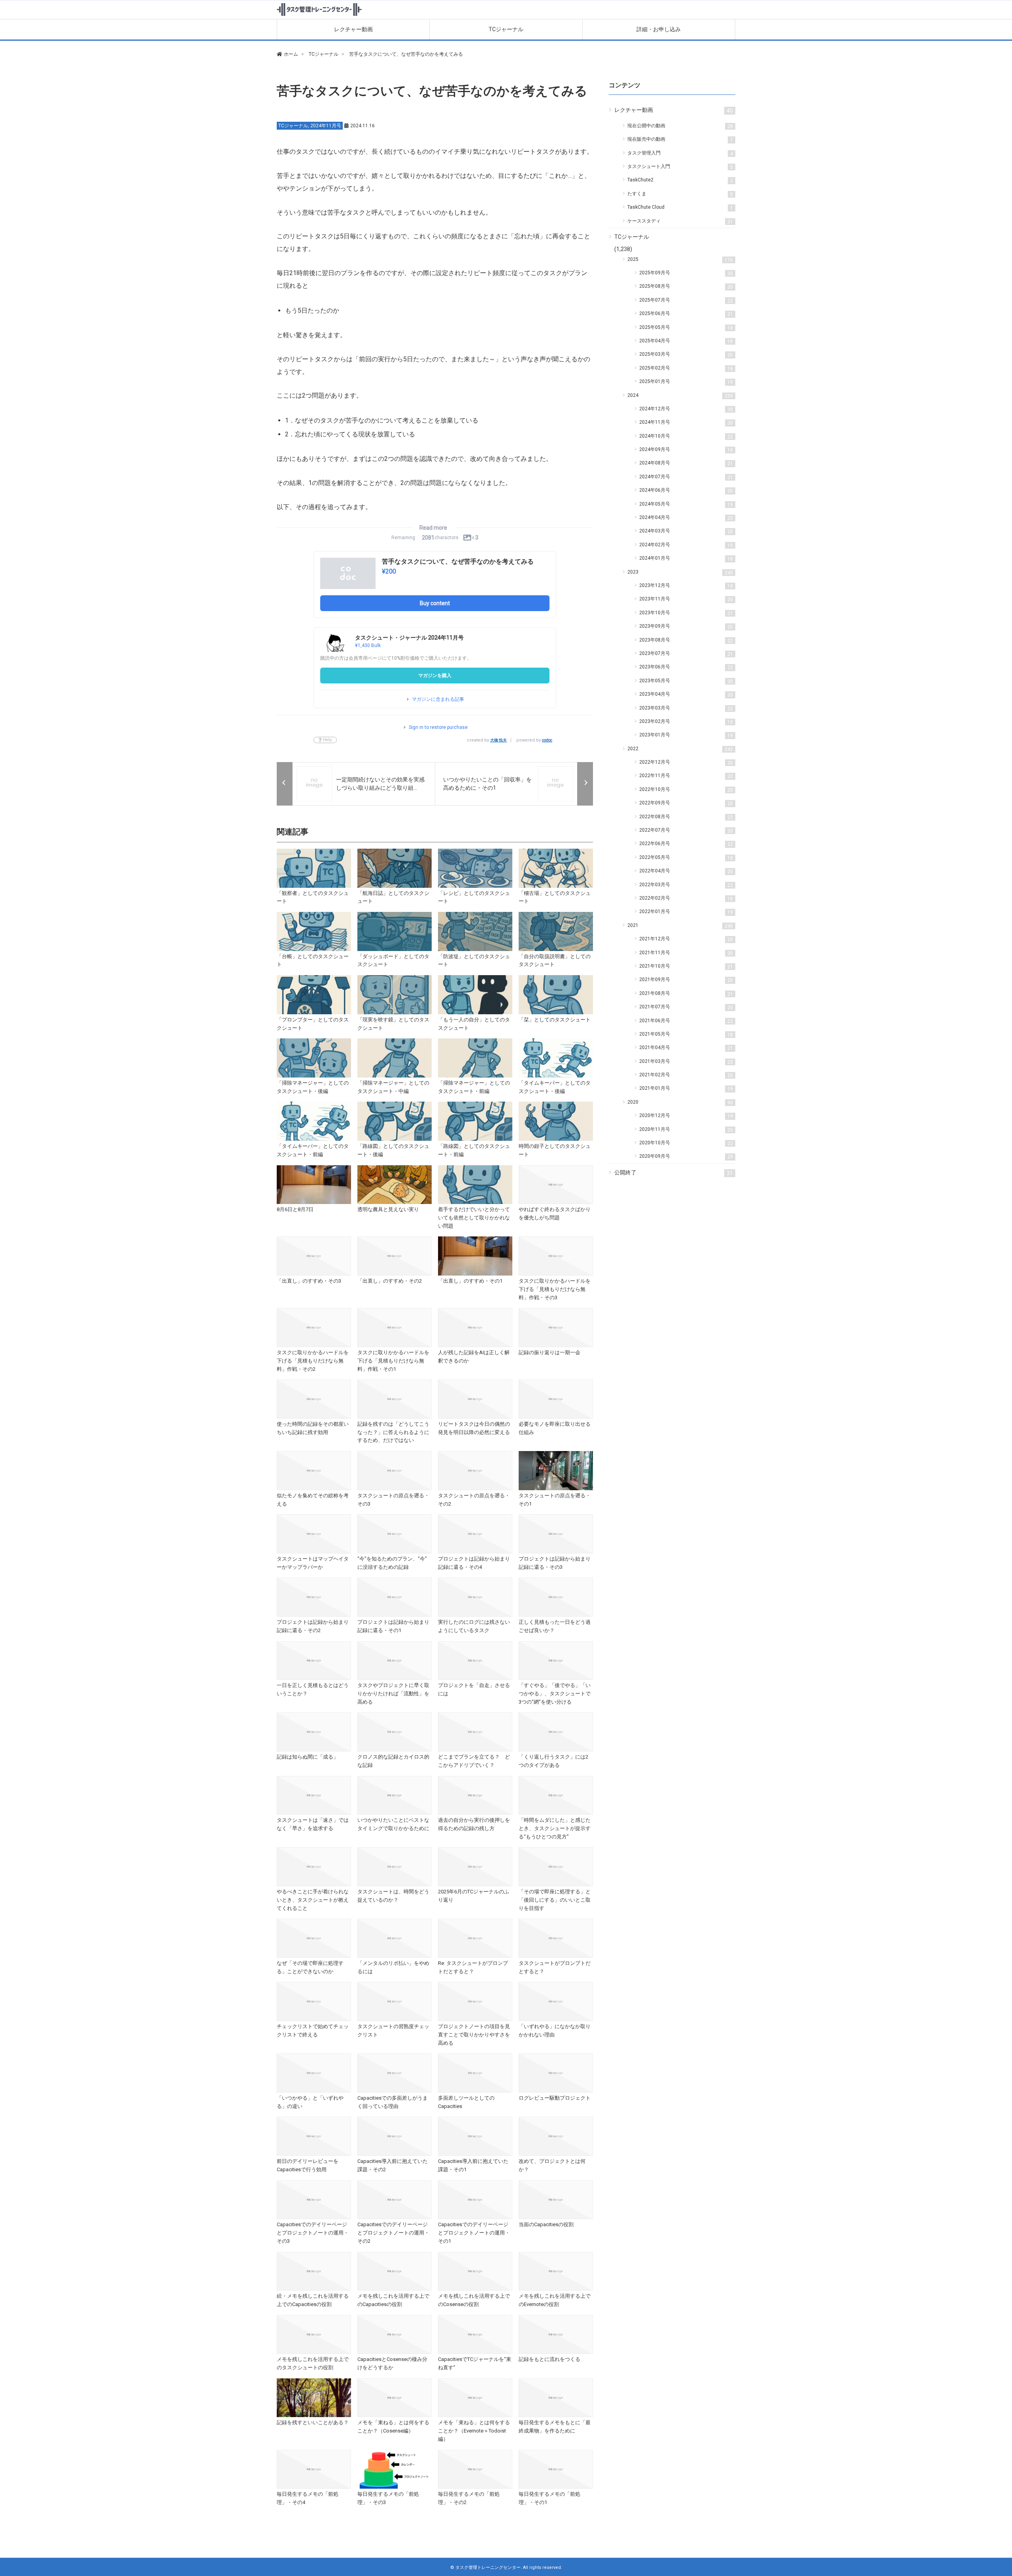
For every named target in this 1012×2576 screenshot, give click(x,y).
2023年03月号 (686, 708)
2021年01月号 (686, 1089)
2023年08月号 (686, 640)
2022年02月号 (686, 898)
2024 (680, 396)
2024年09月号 (686, 450)
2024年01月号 (686, 559)
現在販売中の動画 (680, 140)
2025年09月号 (686, 273)
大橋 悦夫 (498, 740)
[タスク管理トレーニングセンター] (319, 16)
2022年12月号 (686, 762)
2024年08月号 (686, 463)
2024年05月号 (686, 504)
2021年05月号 (686, 1034)
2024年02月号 (686, 545)
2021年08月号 (686, 994)
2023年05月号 (686, 681)
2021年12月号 (686, 939)
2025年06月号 (686, 314)
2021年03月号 (686, 1062)
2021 (680, 926)
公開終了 (674, 1173)
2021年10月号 (686, 966)
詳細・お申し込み (659, 29)
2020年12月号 (686, 1116)
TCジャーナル (506, 29)
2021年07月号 (686, 1007)
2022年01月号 (686, 912)
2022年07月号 (686, 830)
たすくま (680, 194)
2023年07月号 (686, 654)
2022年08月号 (686, 817)
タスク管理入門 (680, 153)
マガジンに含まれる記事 (438, 699)
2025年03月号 (686, 355)
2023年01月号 (686, 735)
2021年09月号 (686, 980)
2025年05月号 (686, 328)
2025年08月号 (686, 287)
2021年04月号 (686, 1048)
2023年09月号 (686, 627)
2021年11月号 (686, 953)
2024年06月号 (686, 491)
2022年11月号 (686, 776)
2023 (680, 572)
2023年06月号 (686, 667)
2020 (680, 1102)
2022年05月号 (686, 858)
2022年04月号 (686, 871)
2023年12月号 (686, 586)
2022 (680, 749)
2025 (680, 260)
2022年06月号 (686, 844)
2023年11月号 (686, 599)
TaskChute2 (680, 180)
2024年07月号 (686, 477)
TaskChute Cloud (680, 208)
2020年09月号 (686, 1157)
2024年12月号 (686, 409)
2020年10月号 (686, 1143)
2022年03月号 (686, 885)
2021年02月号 (686, 1075)
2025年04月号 (686, 341)
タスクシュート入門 (680, 167)
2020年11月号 (686, 1130)
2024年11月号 (326, 126)
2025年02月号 (686, 368)
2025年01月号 (686, 382)
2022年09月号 (686, 803)
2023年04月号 (686, 694)
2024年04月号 (686, 518)
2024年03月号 (686, 531)
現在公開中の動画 (680, 126)
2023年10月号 (686, 613)
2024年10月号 (686, 436)
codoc (547, 740)
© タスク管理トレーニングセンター (485, 2568)
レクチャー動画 (353, 29)
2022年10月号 (686, 790)
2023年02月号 (686, 722)
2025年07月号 (686, 300)
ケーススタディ (680, 221)
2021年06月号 (686, 1021)
